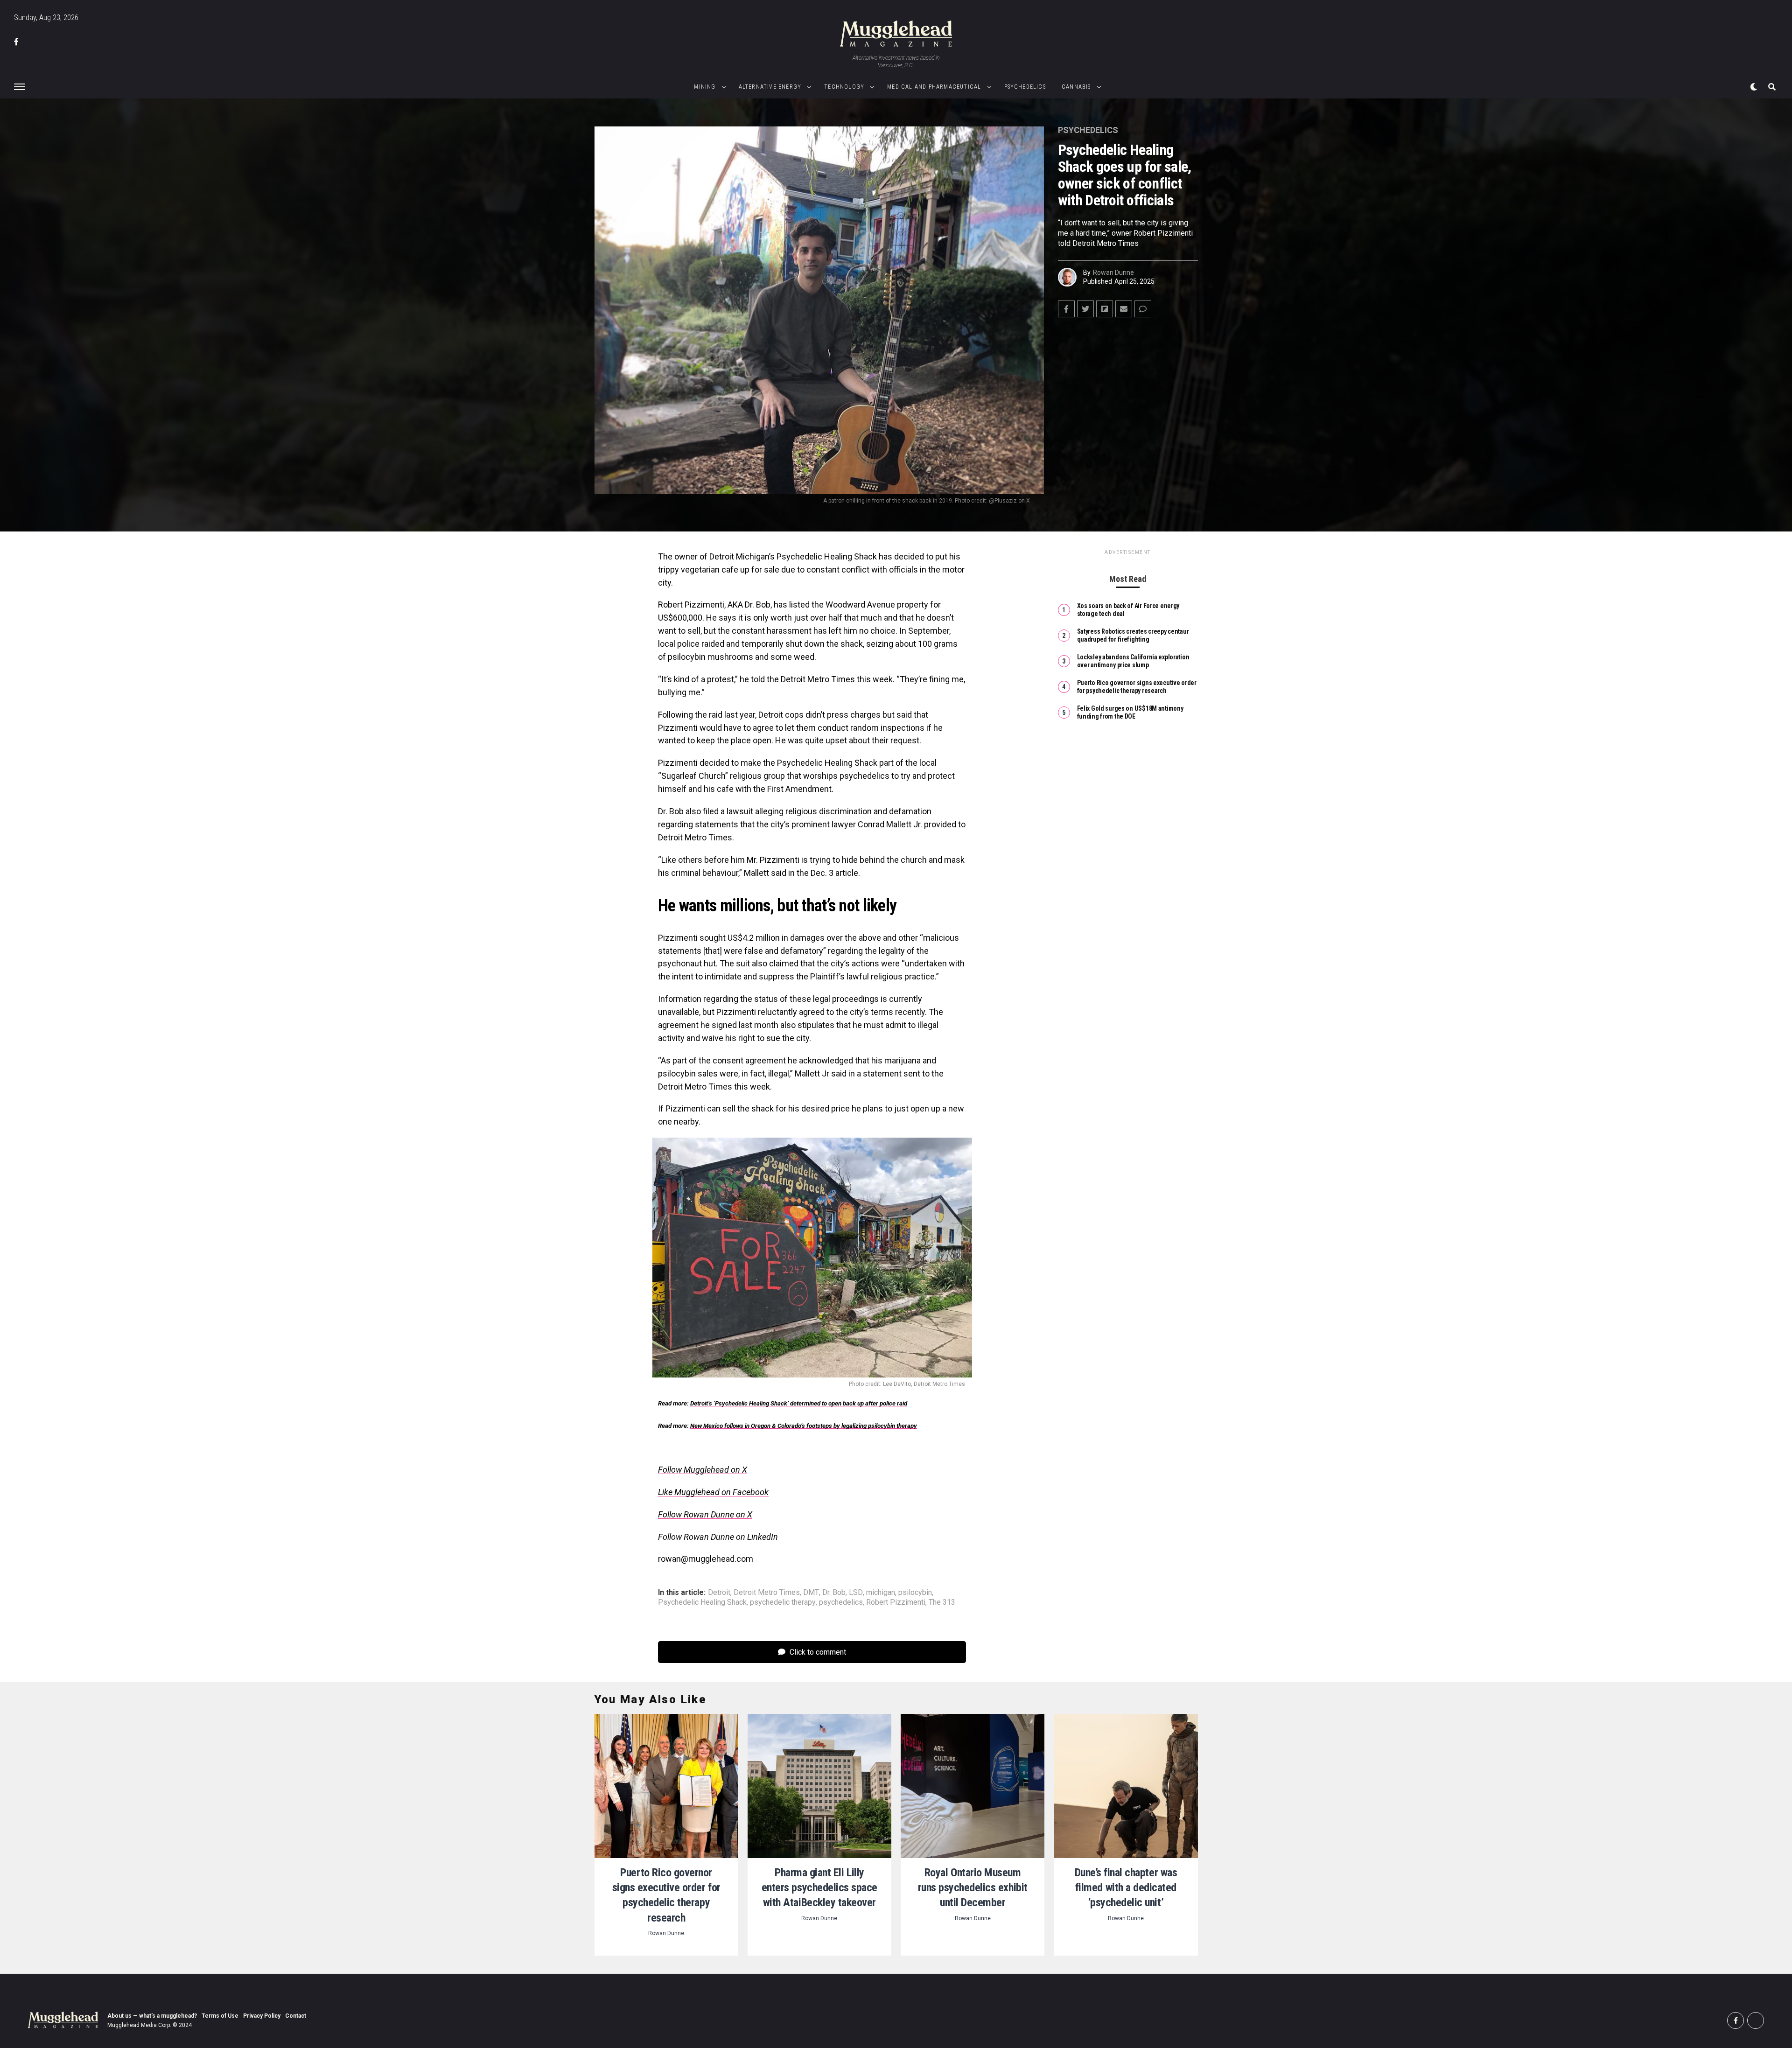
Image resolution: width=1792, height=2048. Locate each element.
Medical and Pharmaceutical (934, 87)
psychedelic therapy (783, 1602)
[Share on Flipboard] (1105, 309)
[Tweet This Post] (1085, 309)
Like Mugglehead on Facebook (713, 1492)
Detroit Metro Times (767, 1593)
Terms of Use (220, 2016)
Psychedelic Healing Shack (702, 1602)
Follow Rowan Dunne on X (705, 1514)
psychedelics (841, 1602)
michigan (881, 1593)
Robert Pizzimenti (896, 1602)
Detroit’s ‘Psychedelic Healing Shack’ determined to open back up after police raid (799, 1403)
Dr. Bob (834, 1593)
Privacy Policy (262, 2016)
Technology (844, 87)
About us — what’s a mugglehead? (152, 2016)
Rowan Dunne (1113, 273)
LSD (856, 1593)
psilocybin (915, 1593)
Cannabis (1076, 87)
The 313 (942, 1602)
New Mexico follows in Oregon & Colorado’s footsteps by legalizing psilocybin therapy (804, 1426)
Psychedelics (1025, 87)
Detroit (719, 1593)
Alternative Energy (770, 87)
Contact (296, 2016)
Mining (705, 87)
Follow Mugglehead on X (703, 1470)
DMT (811, 1593)
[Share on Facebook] (1066, 309)
